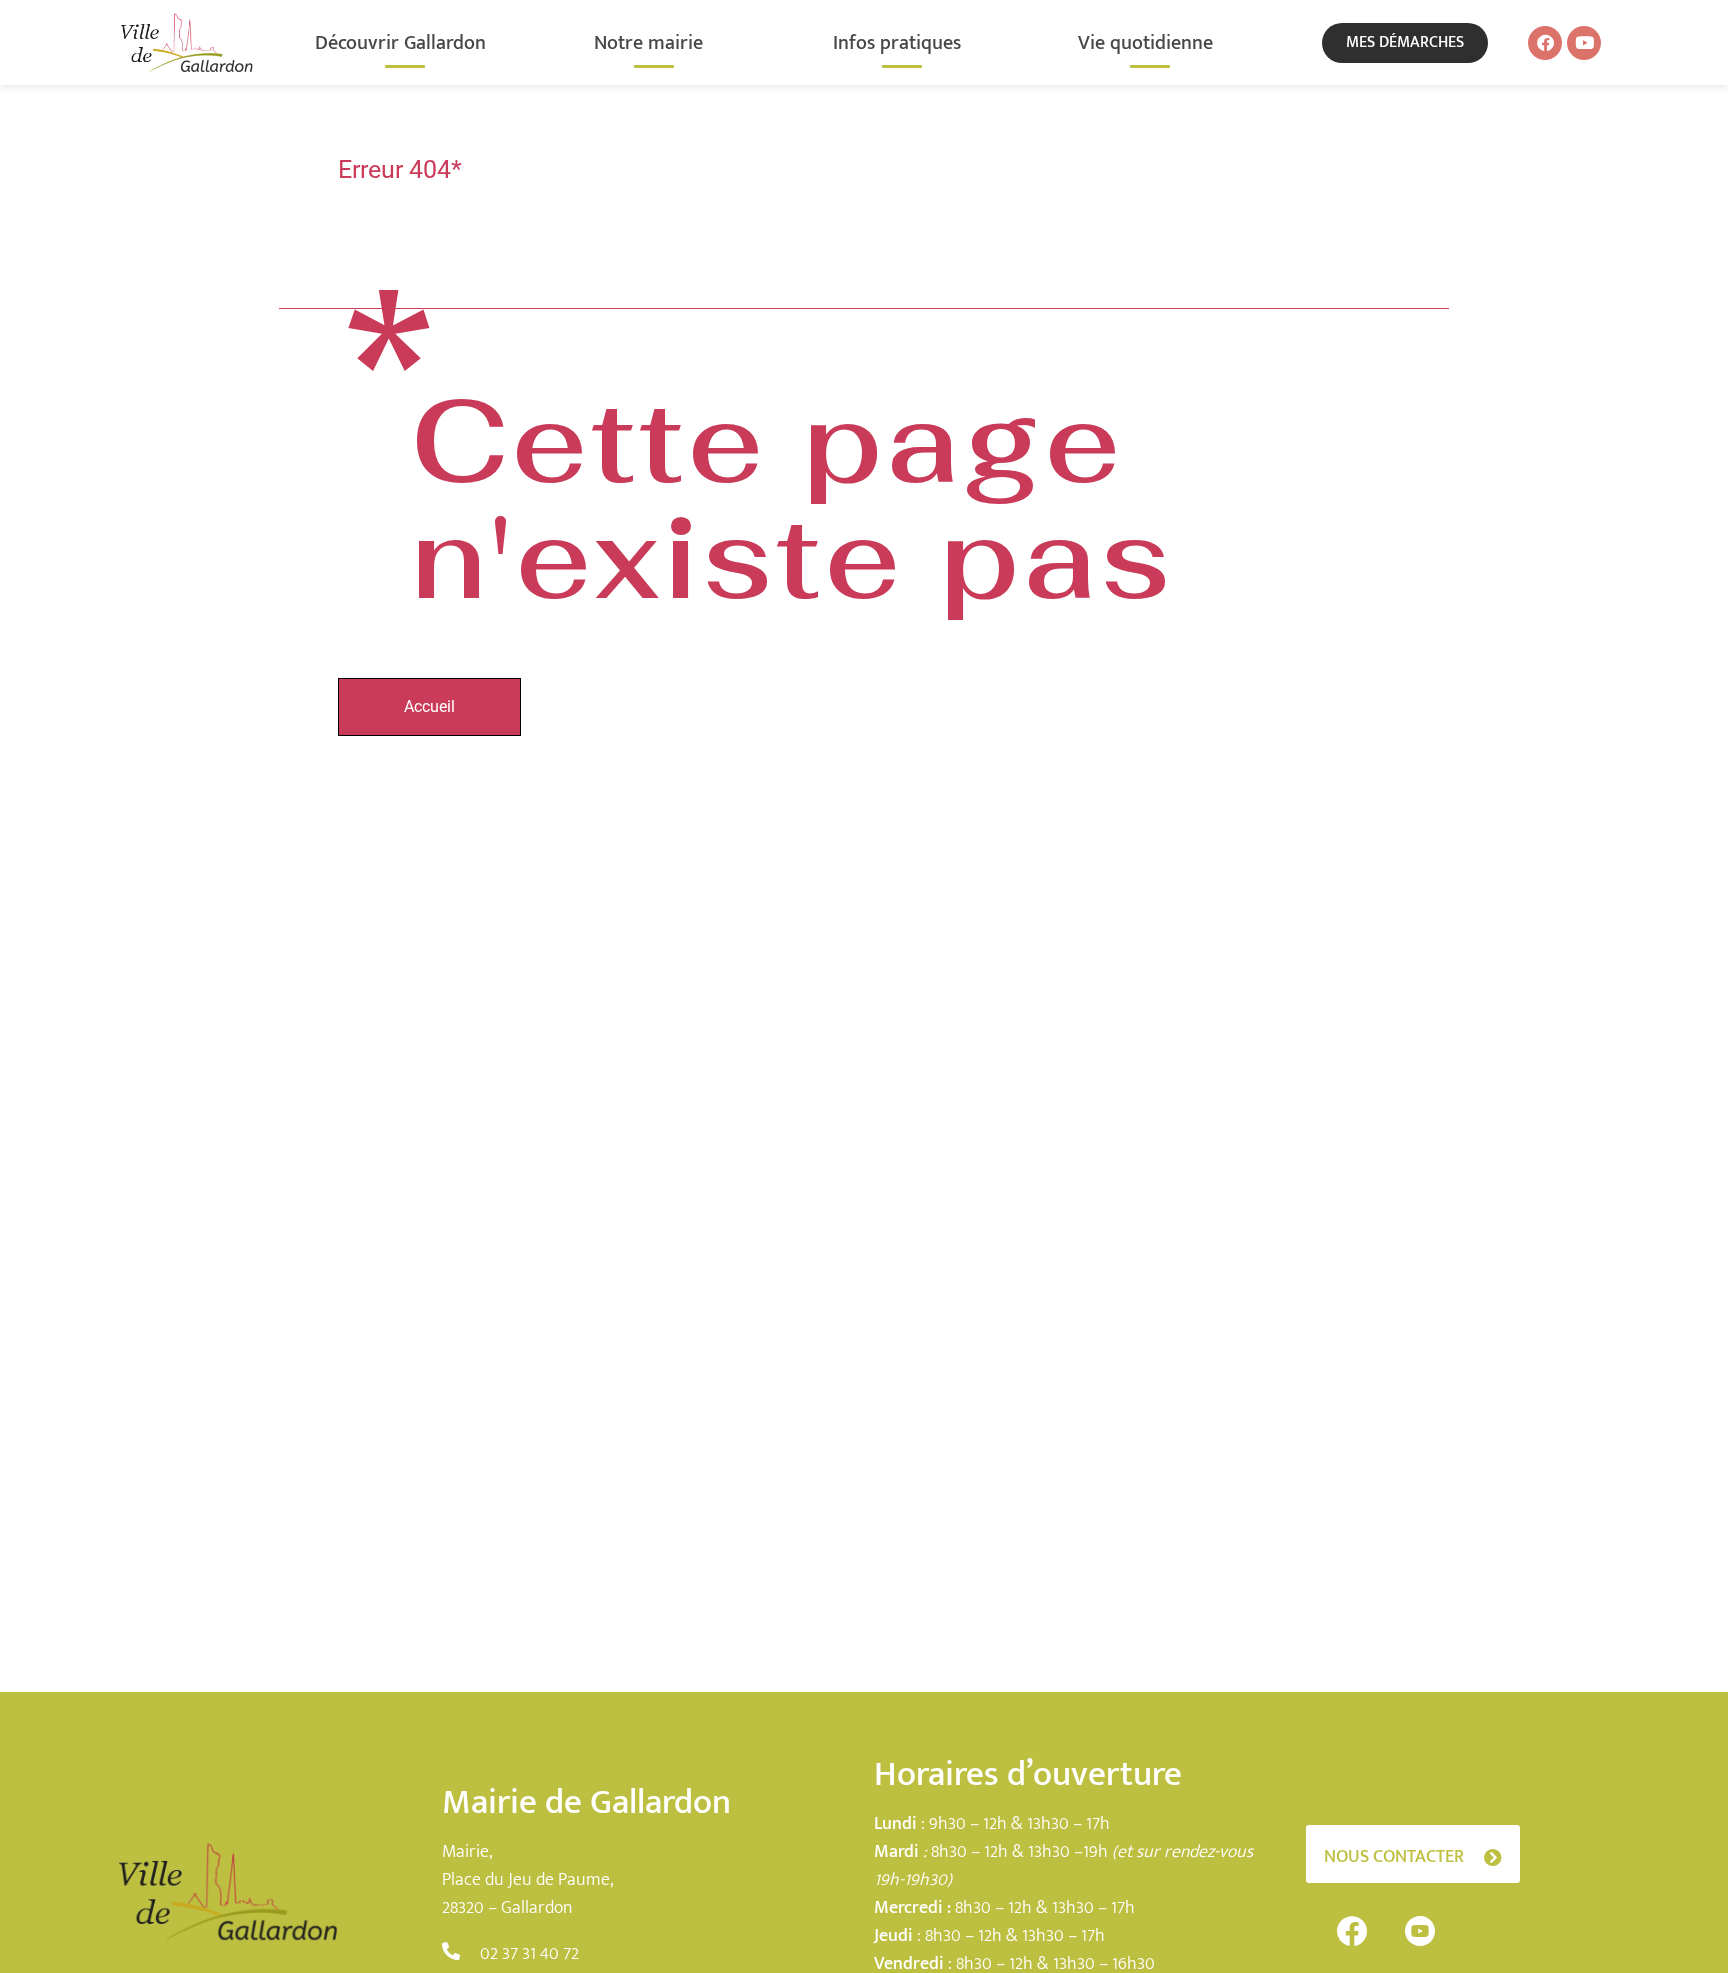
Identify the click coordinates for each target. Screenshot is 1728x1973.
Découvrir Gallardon (400, 43)
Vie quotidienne (1145, 43)
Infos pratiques (897, 43)
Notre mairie (648, 43)
